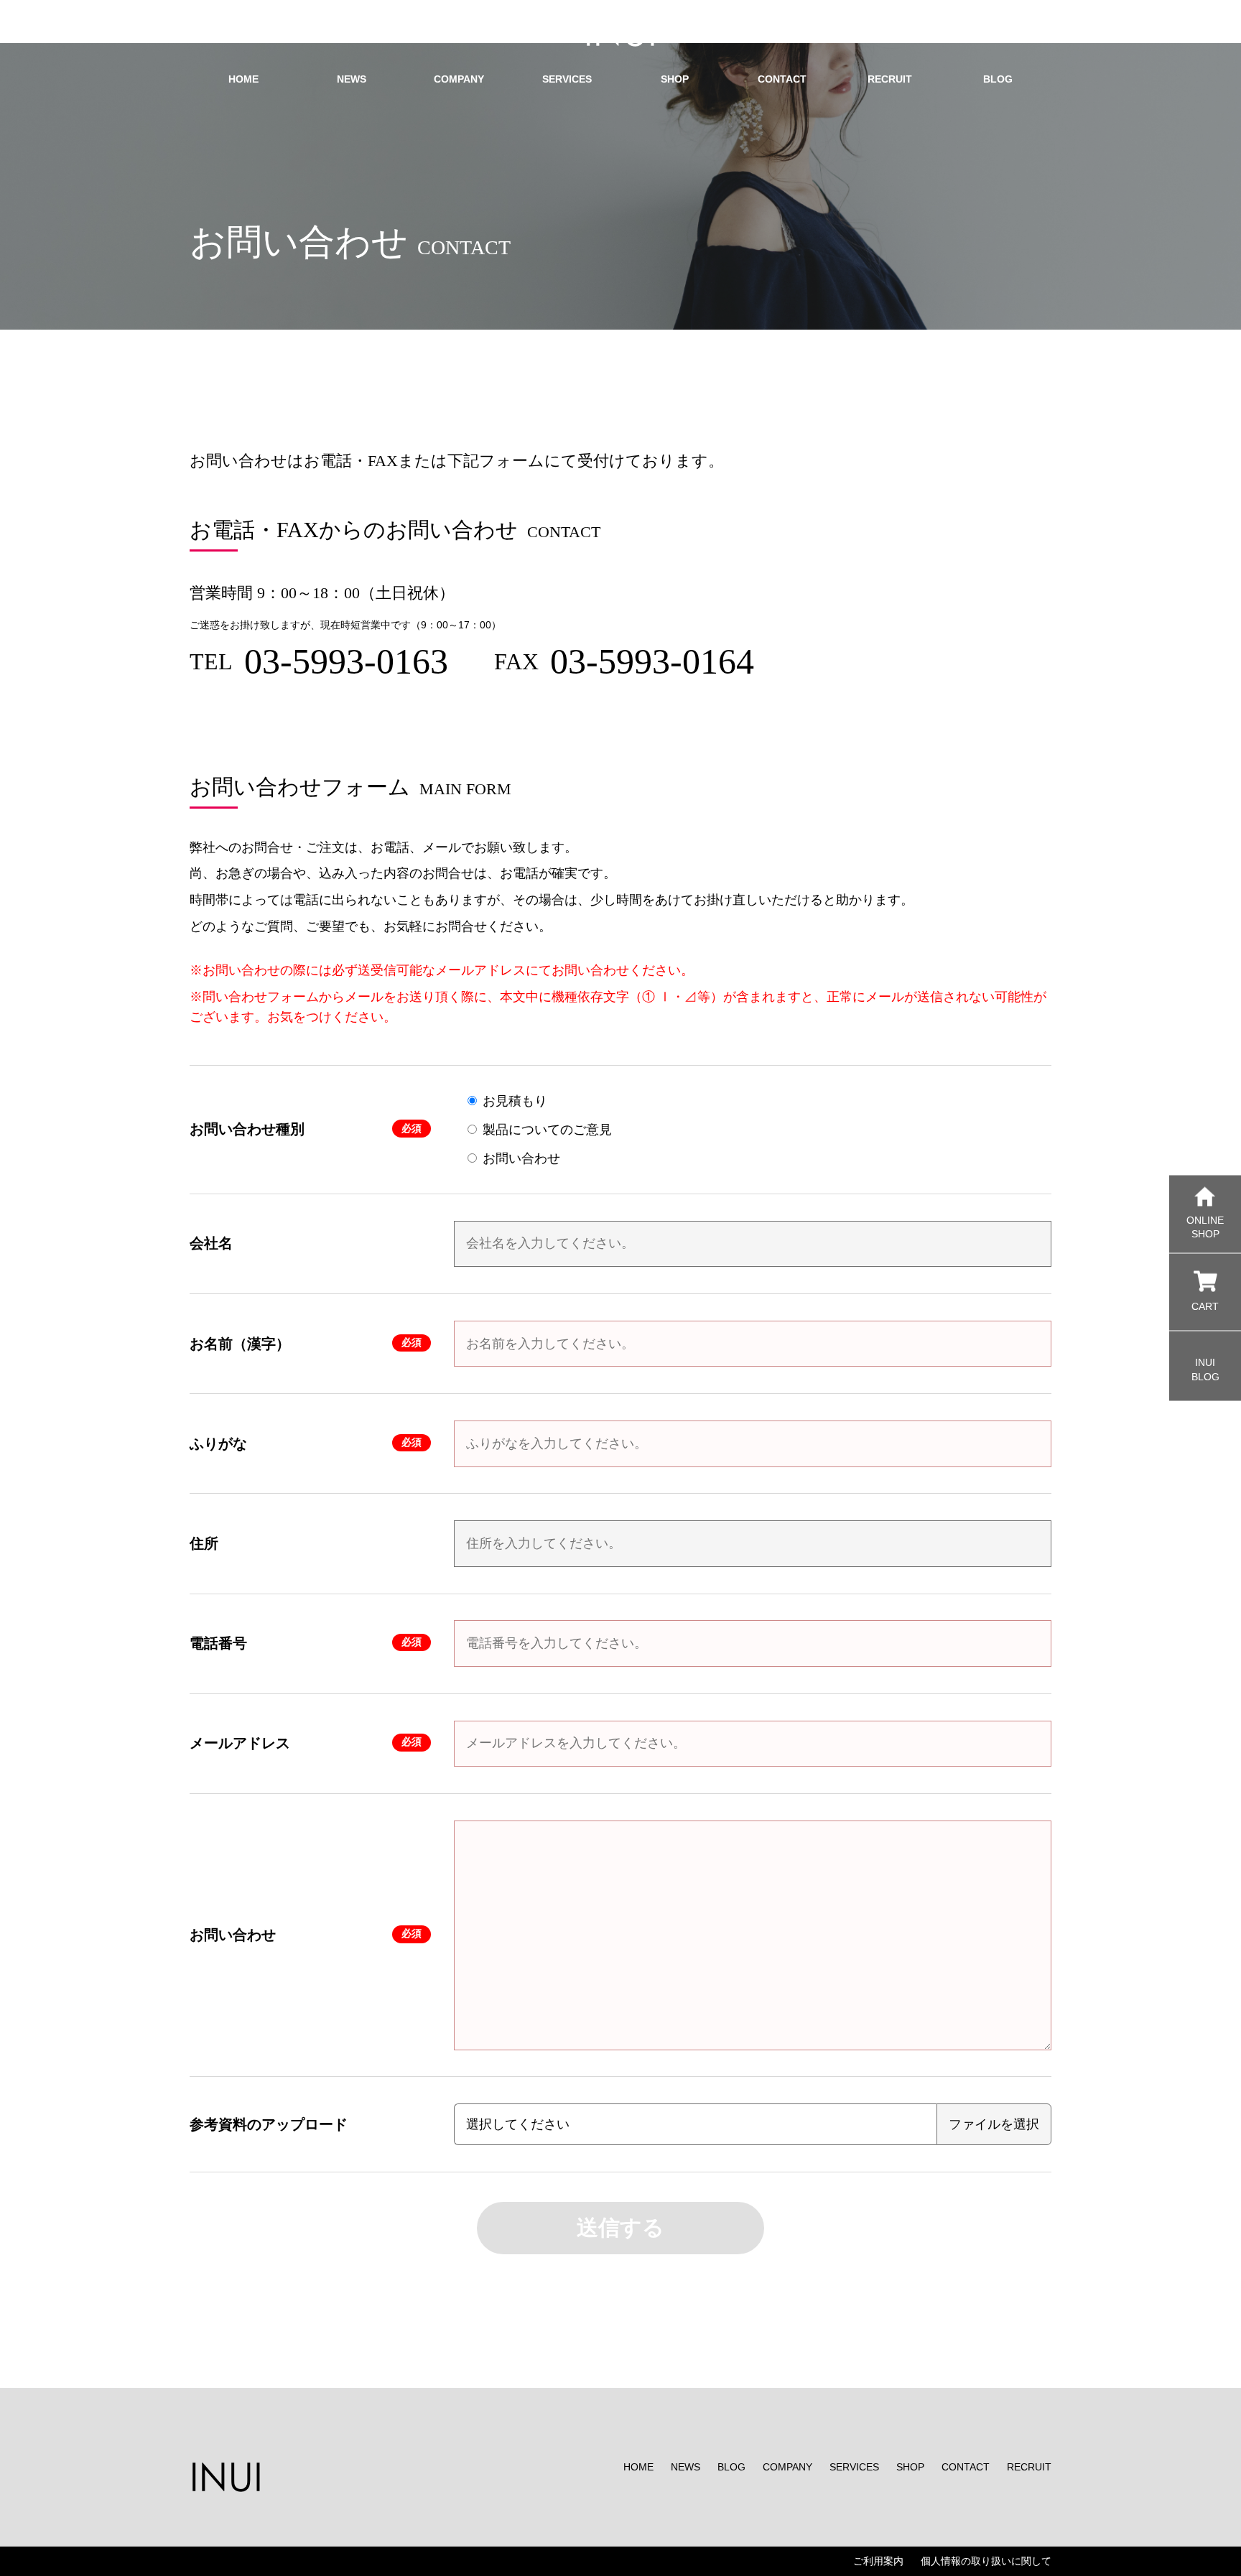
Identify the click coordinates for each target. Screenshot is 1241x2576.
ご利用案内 (878, 2561)
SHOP (910, 2467)
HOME (638, 2467)
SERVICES (854, 2467)
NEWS (685, 2467)
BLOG (731, 2467)
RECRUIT (1029, 2467)
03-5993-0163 (346, 661)
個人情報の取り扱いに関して (986, 2561)
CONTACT (966, 2467)
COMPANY (787, 2467)
